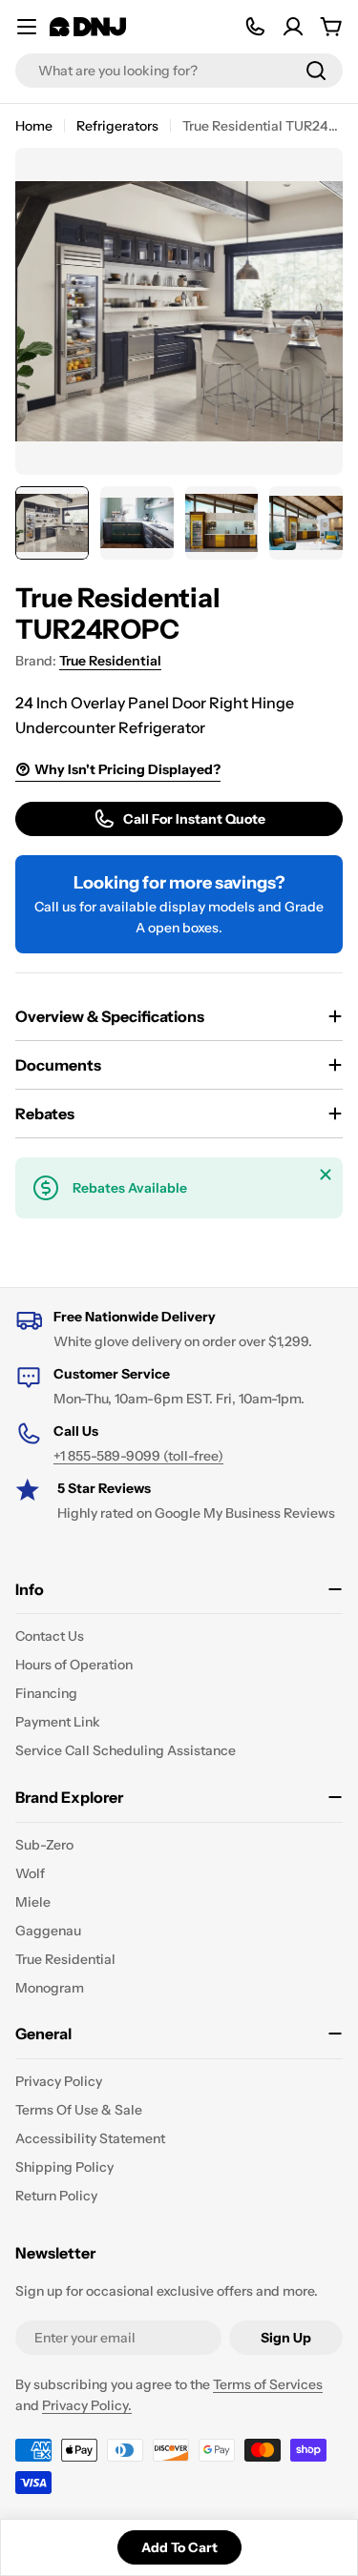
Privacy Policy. (87, 2405)
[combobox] (179, 71)
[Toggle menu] (27, 27)
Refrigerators (117, 126)
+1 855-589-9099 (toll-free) (138, 1456)
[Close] (326, 1175)
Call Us (76, 1431)
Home (34, 126)
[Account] (293, 27)
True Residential (110, 661)
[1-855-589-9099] (255, 27)
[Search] (316, 71)
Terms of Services (268, 2384)
